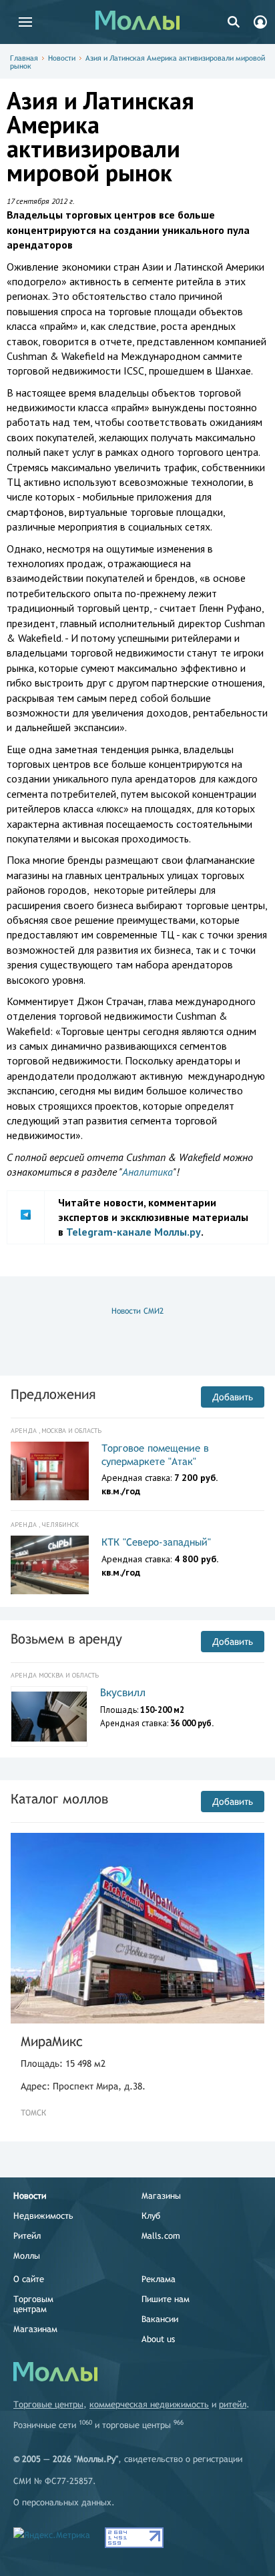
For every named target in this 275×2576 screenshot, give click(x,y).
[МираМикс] (137, 1928)
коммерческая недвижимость (149, 2404)
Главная (24, 58)
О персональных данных (62, 2502)
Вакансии (160, 2319)
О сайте (29, 2279)
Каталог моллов (59, 1799)
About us (158, 2339)
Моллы (27, 2256)
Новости (62, 58)
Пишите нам (166, 2299)
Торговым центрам (33, 2304)
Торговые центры (48, 2404)
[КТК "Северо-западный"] (50, 1565)
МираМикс (52, 2041)
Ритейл (27, 2236)
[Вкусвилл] (49, 1717)
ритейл (233, 2404)
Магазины (161, 2196)
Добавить (233, 1397)
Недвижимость (43, 2216)
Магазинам (35, 2329)
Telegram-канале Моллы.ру (133, 1232)
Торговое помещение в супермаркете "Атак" (155, 1455)
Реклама (159, 2279)
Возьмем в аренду (66, 1639)
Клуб (151, 2216)
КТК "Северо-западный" (156, 1542)
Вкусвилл (123, 1693)
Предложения (53, 1394)
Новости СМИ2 (137, 1311)
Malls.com (161, 2236)
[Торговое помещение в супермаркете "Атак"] (50, 1471)
